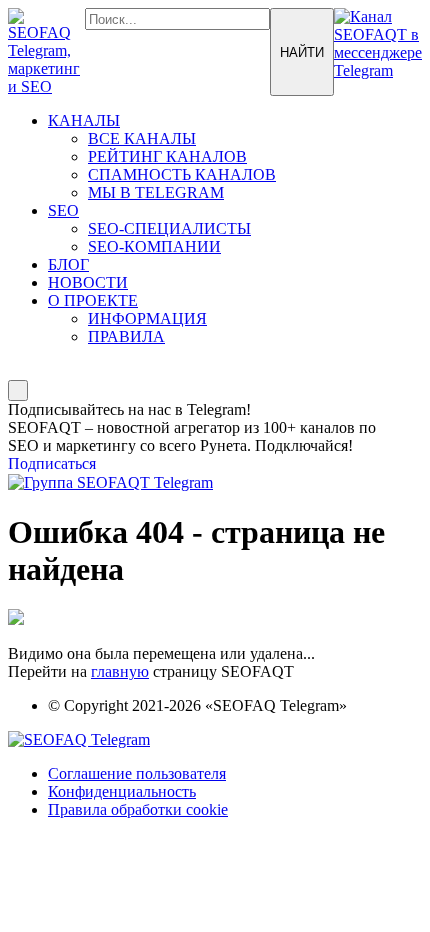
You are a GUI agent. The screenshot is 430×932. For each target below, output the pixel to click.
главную (120, 671)
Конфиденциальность (122, 791)
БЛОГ (68, 264)
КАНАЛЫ (84, 120)
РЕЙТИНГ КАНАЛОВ (167, 156)
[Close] (18, 390)
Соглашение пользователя (137, 773)
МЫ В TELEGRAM (156, 192)
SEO (63, 210)
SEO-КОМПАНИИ (154, 246)
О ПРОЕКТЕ (93, 300)
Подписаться (52, 463)
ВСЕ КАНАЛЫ (142, 138)
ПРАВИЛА (126, 336)
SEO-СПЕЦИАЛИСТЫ (169, 228)
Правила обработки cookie (138, 809)
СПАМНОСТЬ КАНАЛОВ (182, 174)
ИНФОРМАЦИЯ (147, 318)
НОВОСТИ (88, 282)
